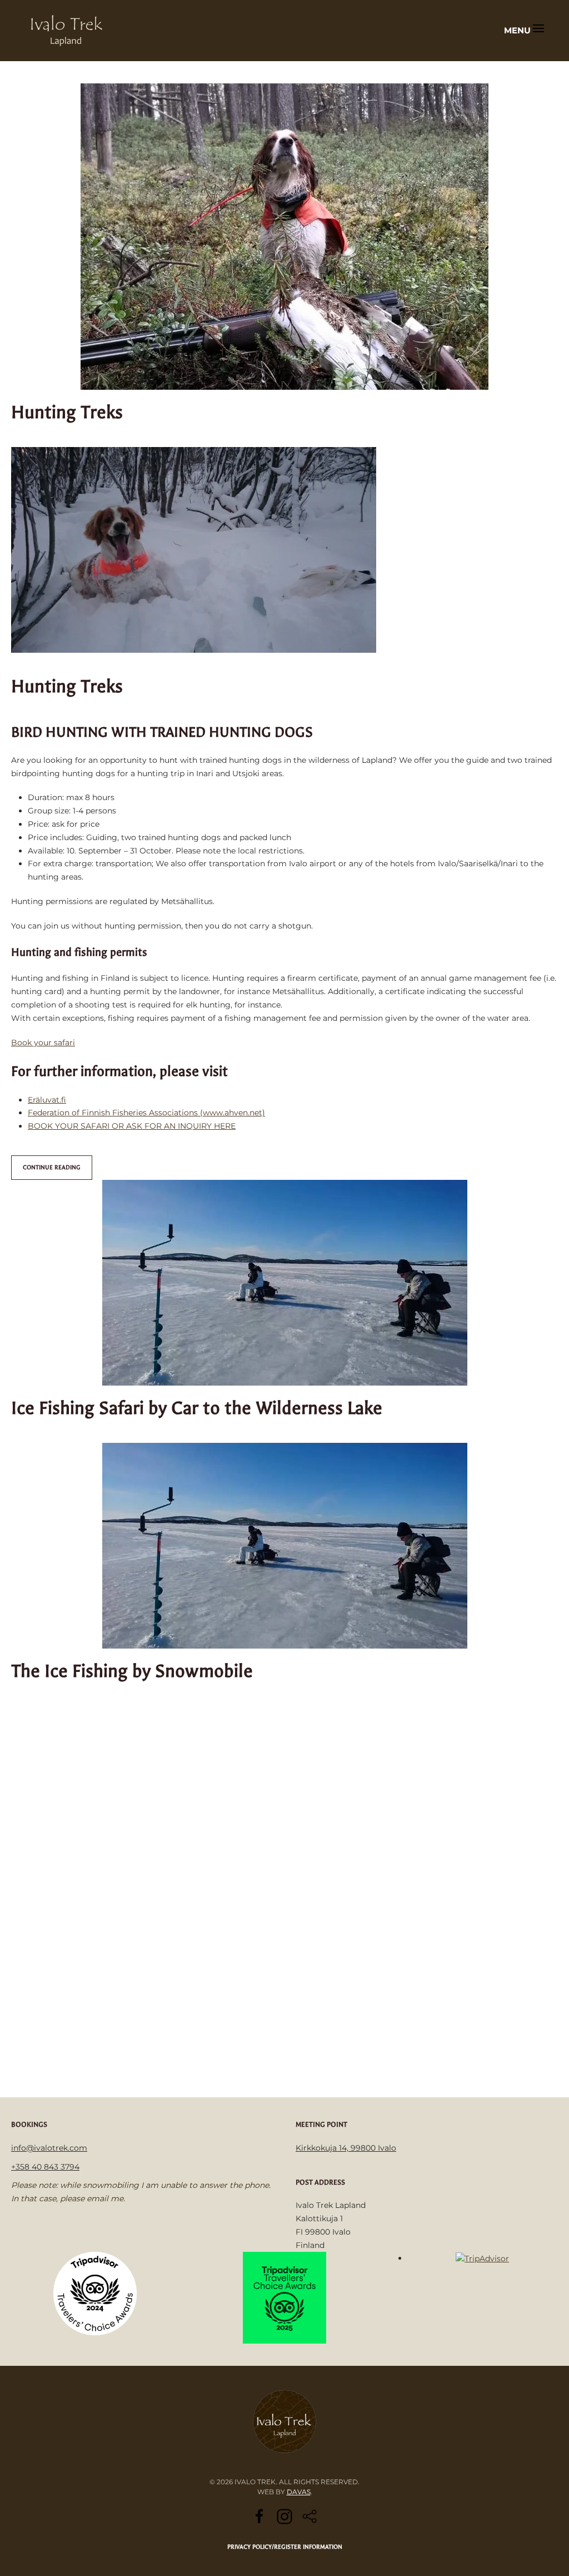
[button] (524, 31)
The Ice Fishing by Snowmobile (132, 1671)
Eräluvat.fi (47, 1100)
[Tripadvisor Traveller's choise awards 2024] (95, 2293)
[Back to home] (67, 31)
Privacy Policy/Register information (285, 2547)
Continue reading (52, 1167)
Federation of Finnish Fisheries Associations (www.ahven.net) (146, 1113)
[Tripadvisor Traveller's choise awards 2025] (284, 2297)
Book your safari (43, 1043)
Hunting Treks (67, 412)
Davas (299, 2492)
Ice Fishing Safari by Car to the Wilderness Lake (197, 1408)
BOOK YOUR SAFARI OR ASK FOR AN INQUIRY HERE (132, 1126)
